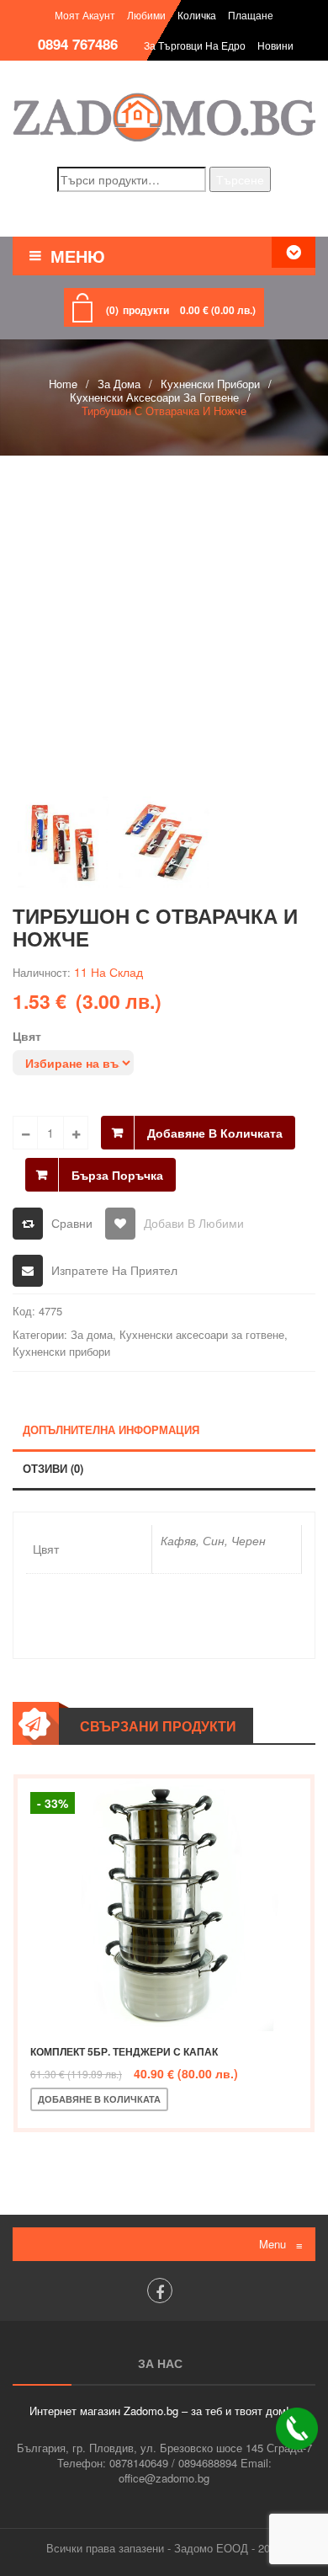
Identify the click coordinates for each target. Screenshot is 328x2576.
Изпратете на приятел (114, 1270)
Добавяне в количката (215, 1133)
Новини (275, 45)
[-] (25, 1133)
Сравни (72, 1223)
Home (63, 384)
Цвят (27, 1036)
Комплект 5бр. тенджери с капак (124, 2051)
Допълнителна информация (111, 1429)
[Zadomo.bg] (164, 117)
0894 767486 (78, 44)
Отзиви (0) (53, 1468)
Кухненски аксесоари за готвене (154, 397)
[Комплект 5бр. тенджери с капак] (164, 1905)
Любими (146, 15)
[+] (76, 1133)
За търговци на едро (195, 45)
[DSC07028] (164, 842)
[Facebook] (160, 2291)
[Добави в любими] (240, 2099)
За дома (119, 384)
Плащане (251, 15)
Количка (197, 15)
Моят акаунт (85, 15)
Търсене (240, 179)
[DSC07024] (164, 625)
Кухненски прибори (210, 384)
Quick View (295, 2099)
